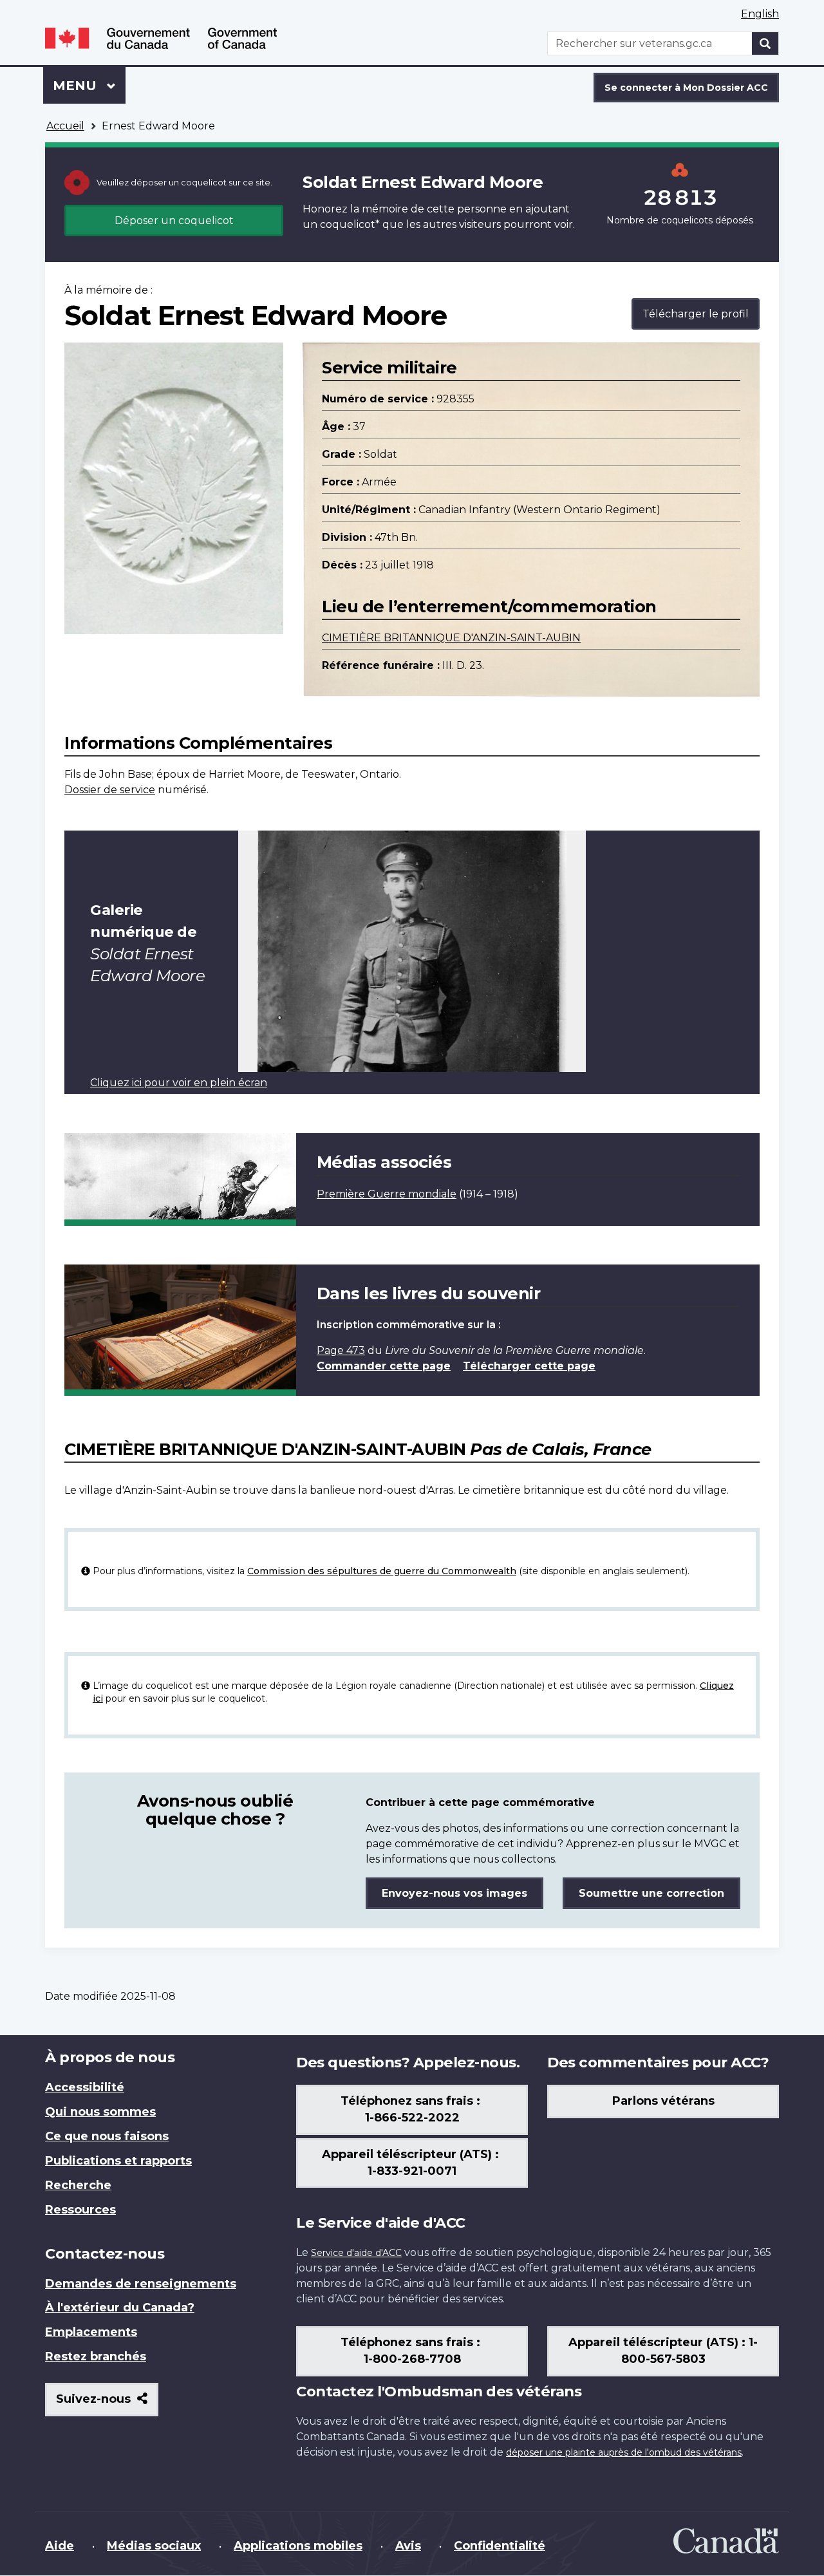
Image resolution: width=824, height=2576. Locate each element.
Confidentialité (500, 2546)
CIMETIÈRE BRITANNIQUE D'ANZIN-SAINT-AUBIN (451, 638)
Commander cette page (384, 1366)
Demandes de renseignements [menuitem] (141, 2284)
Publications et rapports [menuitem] (118, 2161)
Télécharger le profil (696, 314)
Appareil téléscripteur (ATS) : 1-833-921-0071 (412, 2163)
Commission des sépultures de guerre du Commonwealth (382, 1571)
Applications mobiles (298, 2546)
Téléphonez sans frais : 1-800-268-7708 (412, 2351)
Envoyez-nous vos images (454, 1893)
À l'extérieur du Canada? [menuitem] (120, 2308)
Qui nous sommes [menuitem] (100, 2112)
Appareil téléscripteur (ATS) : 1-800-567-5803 (663, 2351)
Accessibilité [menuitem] (85, 2087)
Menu (89, 86)
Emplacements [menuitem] (91, 2332)
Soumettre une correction (651, 1893)
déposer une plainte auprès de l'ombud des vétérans (624, 2452)
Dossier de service (110, 790)
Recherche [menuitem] (78, 2185)
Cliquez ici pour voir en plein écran (179, 1083)
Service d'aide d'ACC (356, 2253)
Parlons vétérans (663, 2101)
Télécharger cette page (529, 1366)
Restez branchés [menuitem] (96, 2356)
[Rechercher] (765, 43)
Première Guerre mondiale (387, 1194)
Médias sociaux (154, 2546)
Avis (408, 2546)
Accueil (65, 126)
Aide (60, 2546)
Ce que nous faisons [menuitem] (107, 2136)
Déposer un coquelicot (174, 221)
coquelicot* (350, 224)
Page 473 (341, 1350)
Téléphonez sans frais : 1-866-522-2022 (412, 2109)
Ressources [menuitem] (80, 2210)
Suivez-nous (107, 2404)
